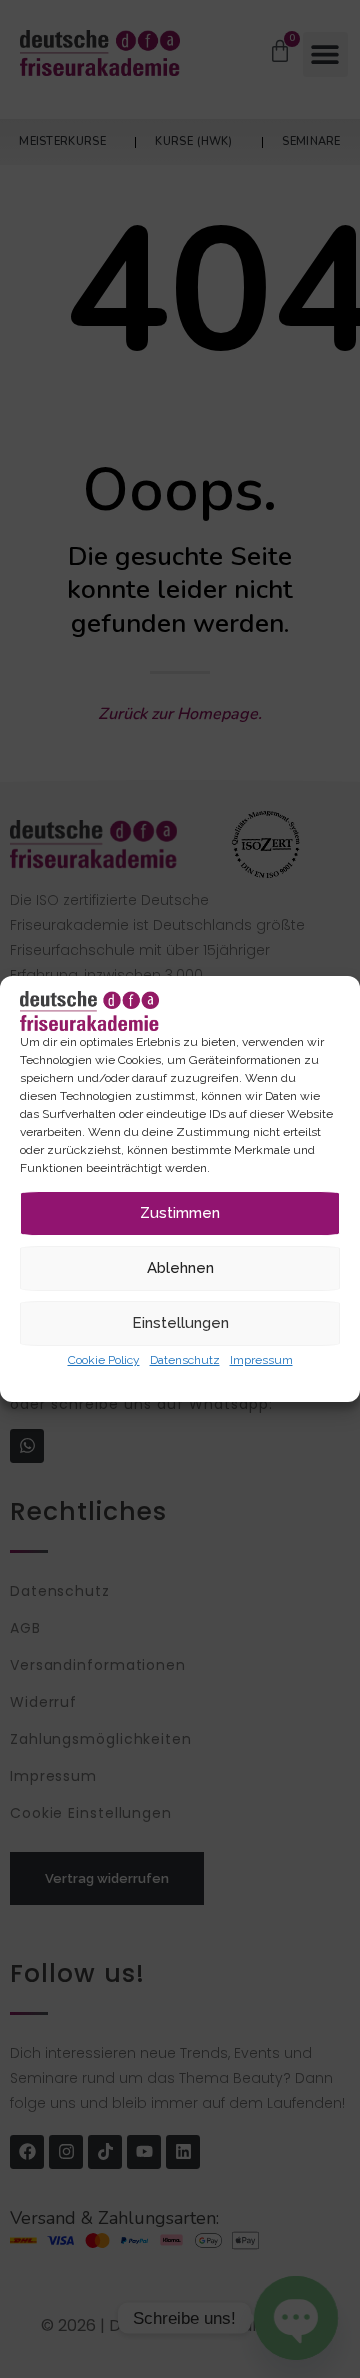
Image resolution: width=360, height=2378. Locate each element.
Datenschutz (185, 1360)
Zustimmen (180, 1213)
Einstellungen (180, 1323)
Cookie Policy (104, 1360)
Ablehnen (180, 1268)
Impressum (261, 1360)
